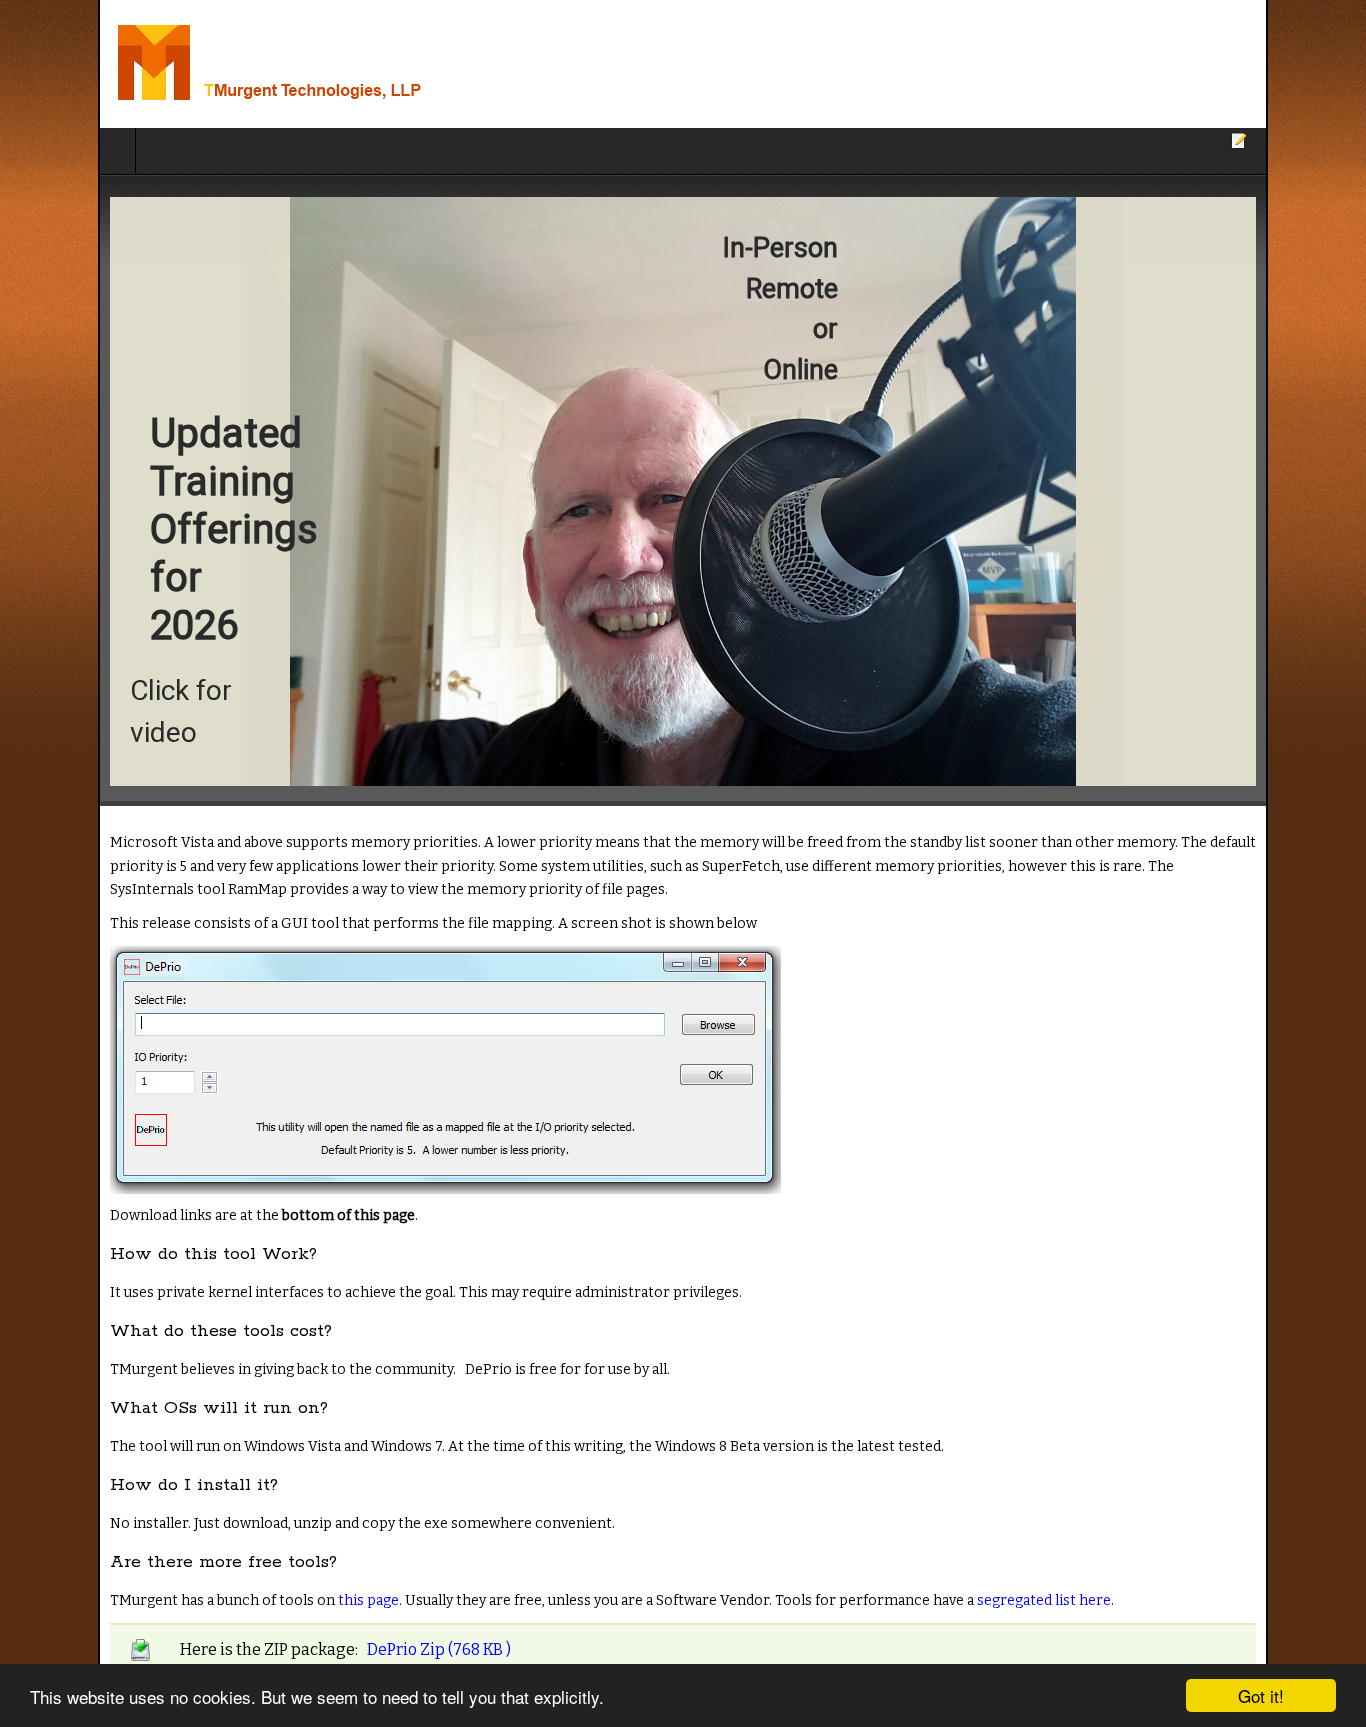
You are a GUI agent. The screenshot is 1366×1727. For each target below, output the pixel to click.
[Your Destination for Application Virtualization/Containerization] (258, 64)
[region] (683, 491)
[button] (683, 491)
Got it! (1261, 1695)
